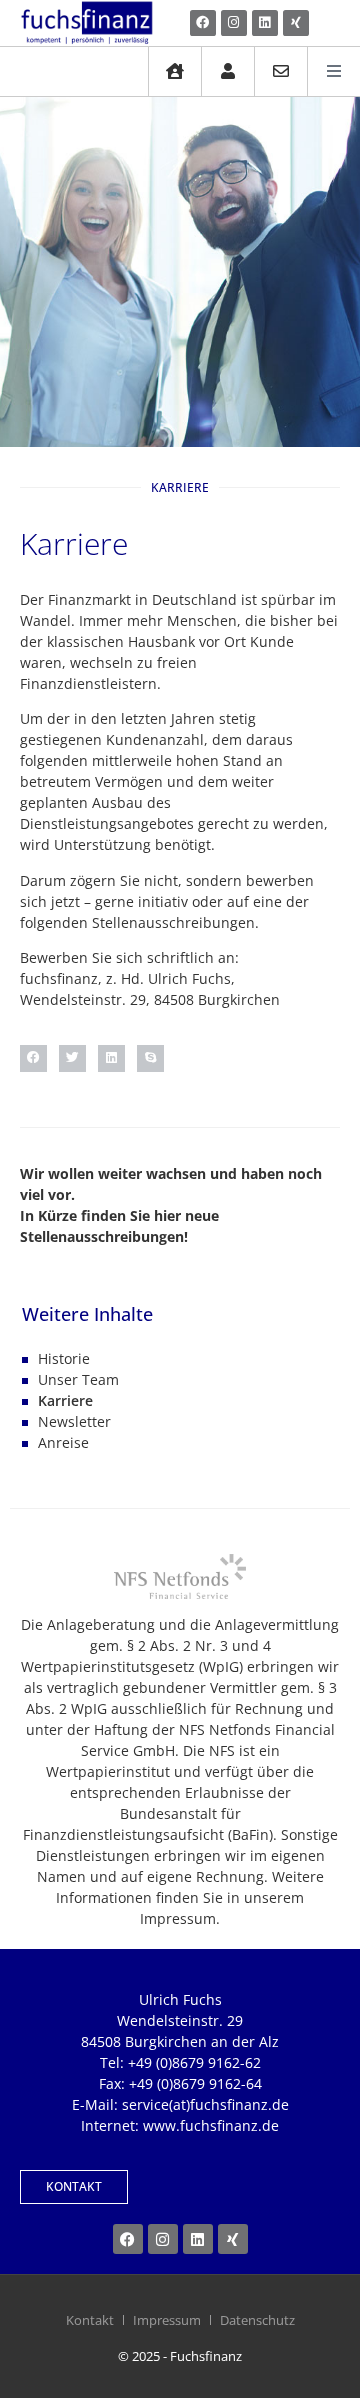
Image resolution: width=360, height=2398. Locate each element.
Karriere (65, 1400)
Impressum (167, 2320)
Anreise (63, 1442)
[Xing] (296, 23)
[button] (33, 1058)
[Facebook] (203, 23)
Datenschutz (257, 2320)
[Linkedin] (265, 23)
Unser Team (78, 1379)
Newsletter (74, 1421)
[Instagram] (234, 23)
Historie (64, 1358)
